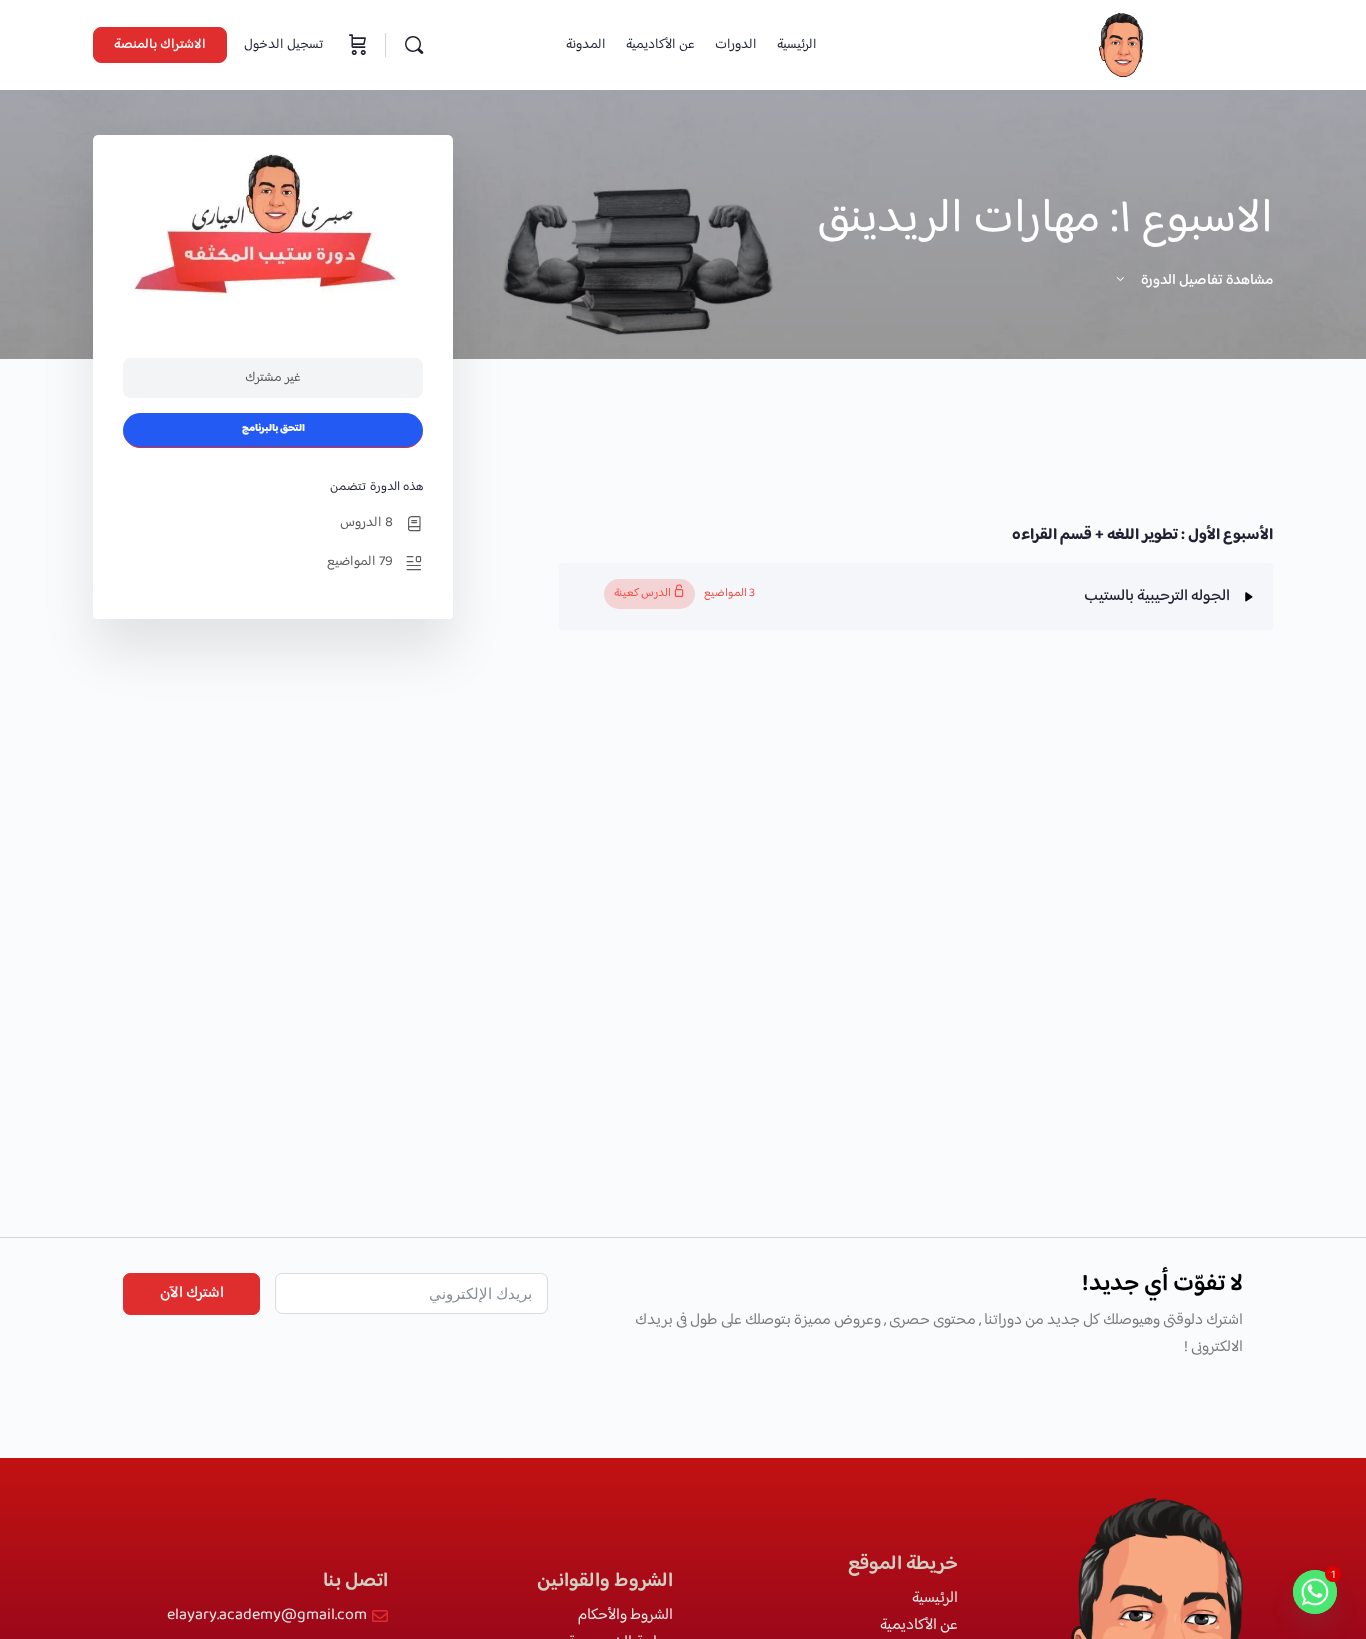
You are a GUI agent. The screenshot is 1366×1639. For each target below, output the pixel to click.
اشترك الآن (192, 1293)
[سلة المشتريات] (356, 45)
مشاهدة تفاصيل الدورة (1205, 280)
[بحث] (414, 45)
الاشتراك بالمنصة (160, 45)
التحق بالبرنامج (273, 429)
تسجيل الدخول (283, 45)
